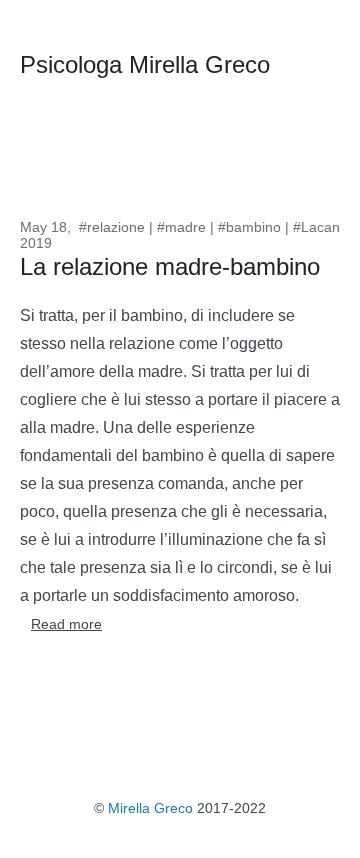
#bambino (249, 227)
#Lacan (316, 227)
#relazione (112, 227)
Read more (66, 624)
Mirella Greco (150, 808)
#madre (181, 227)
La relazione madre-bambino (170, 266)
